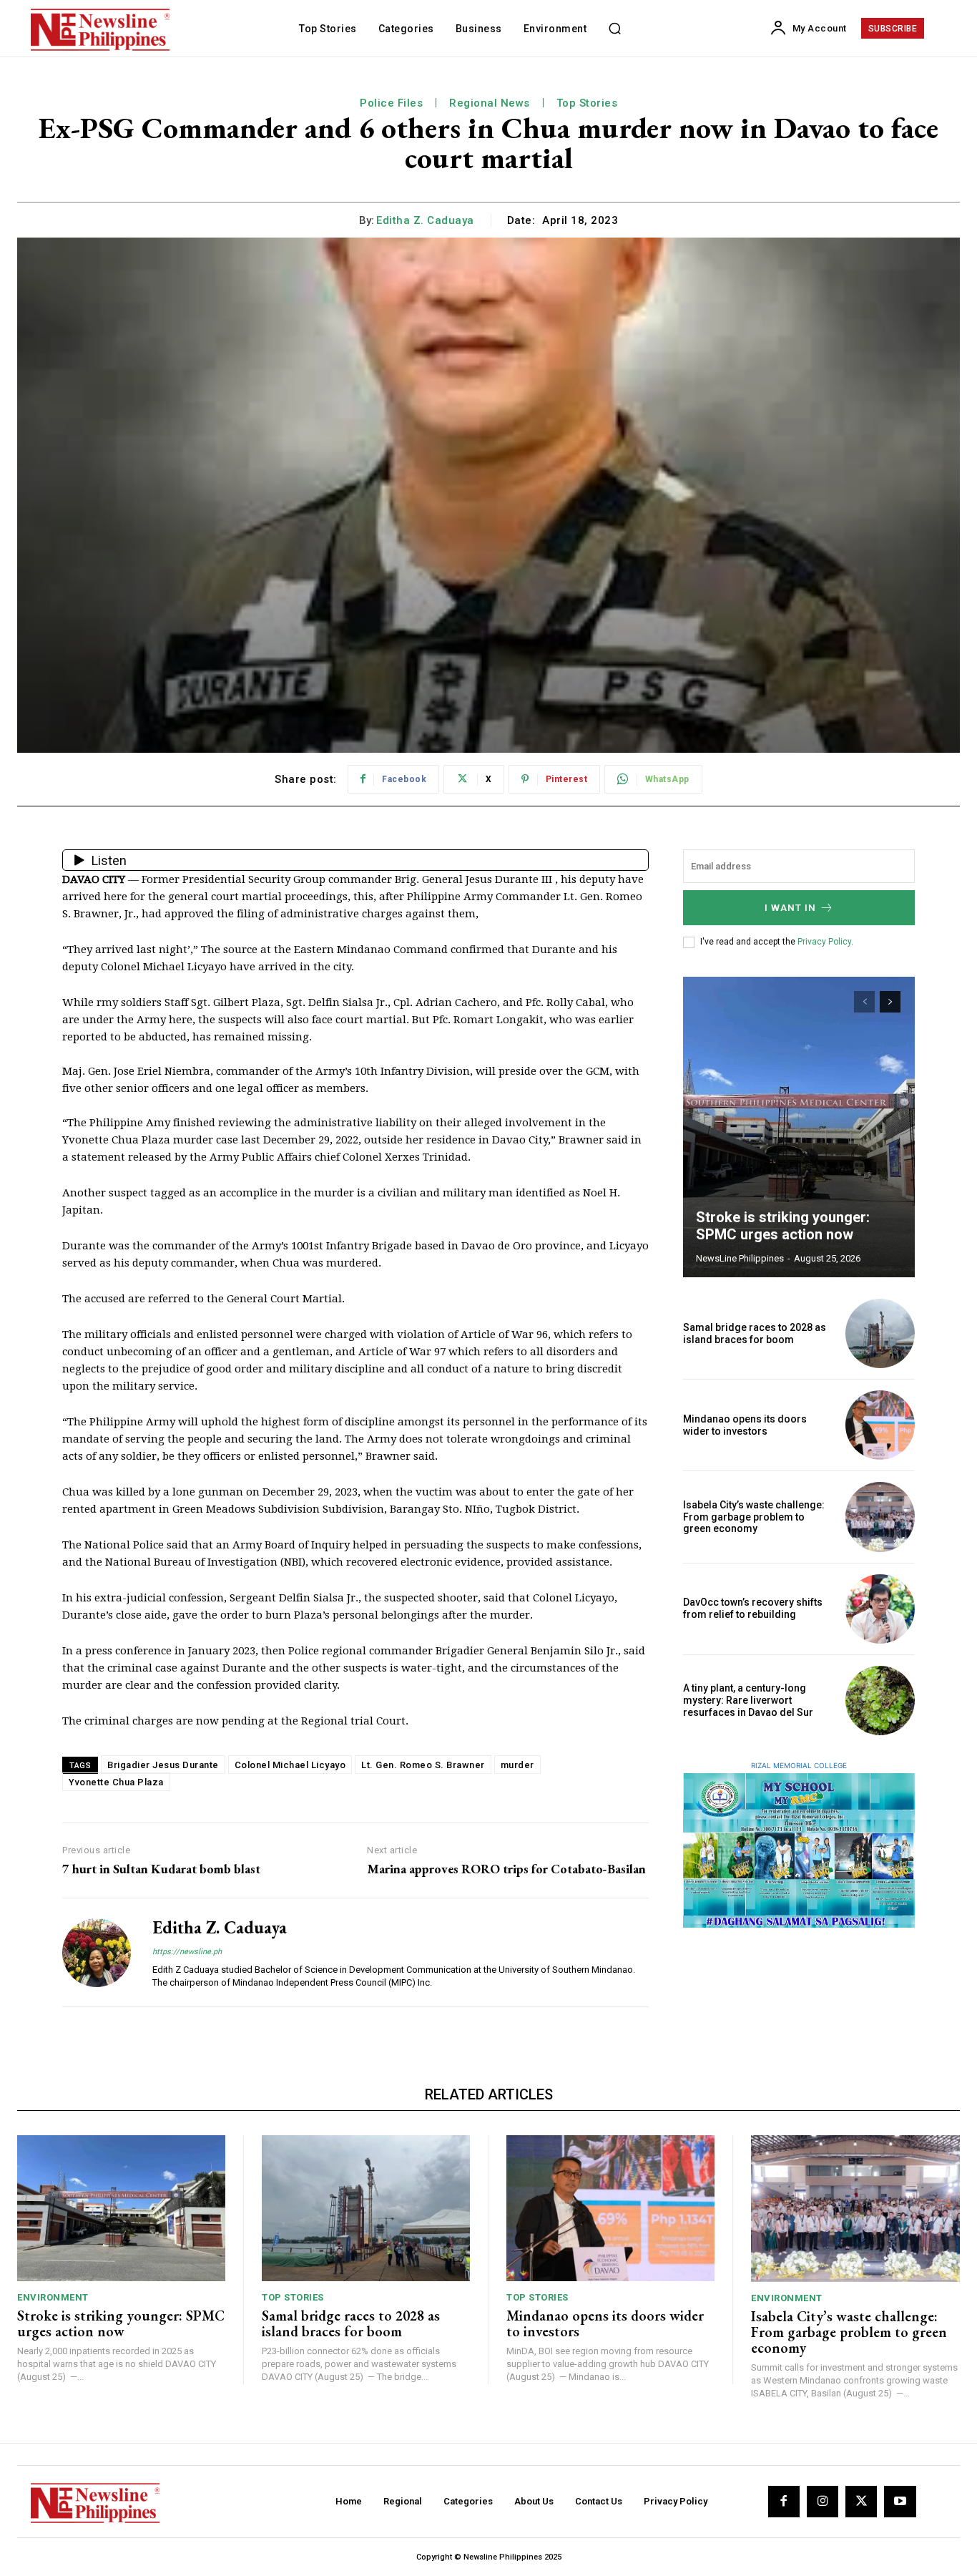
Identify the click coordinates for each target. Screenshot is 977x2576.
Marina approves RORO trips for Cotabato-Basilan (506, 1869)
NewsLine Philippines (740, 1258)
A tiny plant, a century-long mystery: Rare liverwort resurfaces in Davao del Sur (748, 1700)
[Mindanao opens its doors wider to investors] (880, 1425)
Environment (53, 2297)
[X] (861, 2502)
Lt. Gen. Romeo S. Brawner (423, 1765)
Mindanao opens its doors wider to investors (745, 1425)
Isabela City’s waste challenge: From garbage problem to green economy (754, 1517)
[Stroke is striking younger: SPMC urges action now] (799, 1127)
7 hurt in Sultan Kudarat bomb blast (161, 1869)
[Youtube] (900, 2502)
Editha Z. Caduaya (425, 220)
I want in (790, 908)
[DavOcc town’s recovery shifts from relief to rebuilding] (880, 1609)
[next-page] (890, 1002)
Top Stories (587, 103)
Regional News (490, 103)
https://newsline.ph (187, 1952)
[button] (614, 29)
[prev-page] (864, 1002)
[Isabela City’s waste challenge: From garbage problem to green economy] (880, 1517)
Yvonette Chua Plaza (116, 1782)
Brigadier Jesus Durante (163, 1765)
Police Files (391, 103)
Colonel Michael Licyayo (290, 1765)
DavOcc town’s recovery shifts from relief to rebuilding (753, 1608)
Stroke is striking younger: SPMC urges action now (783, 1226)
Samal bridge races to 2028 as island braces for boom (755, 1333)
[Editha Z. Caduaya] (97, 1952)
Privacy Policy (824, 942)
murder (517, 1765)
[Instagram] (823, 2502)
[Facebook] (784, 2502)
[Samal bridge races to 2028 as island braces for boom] (880, 1333)
